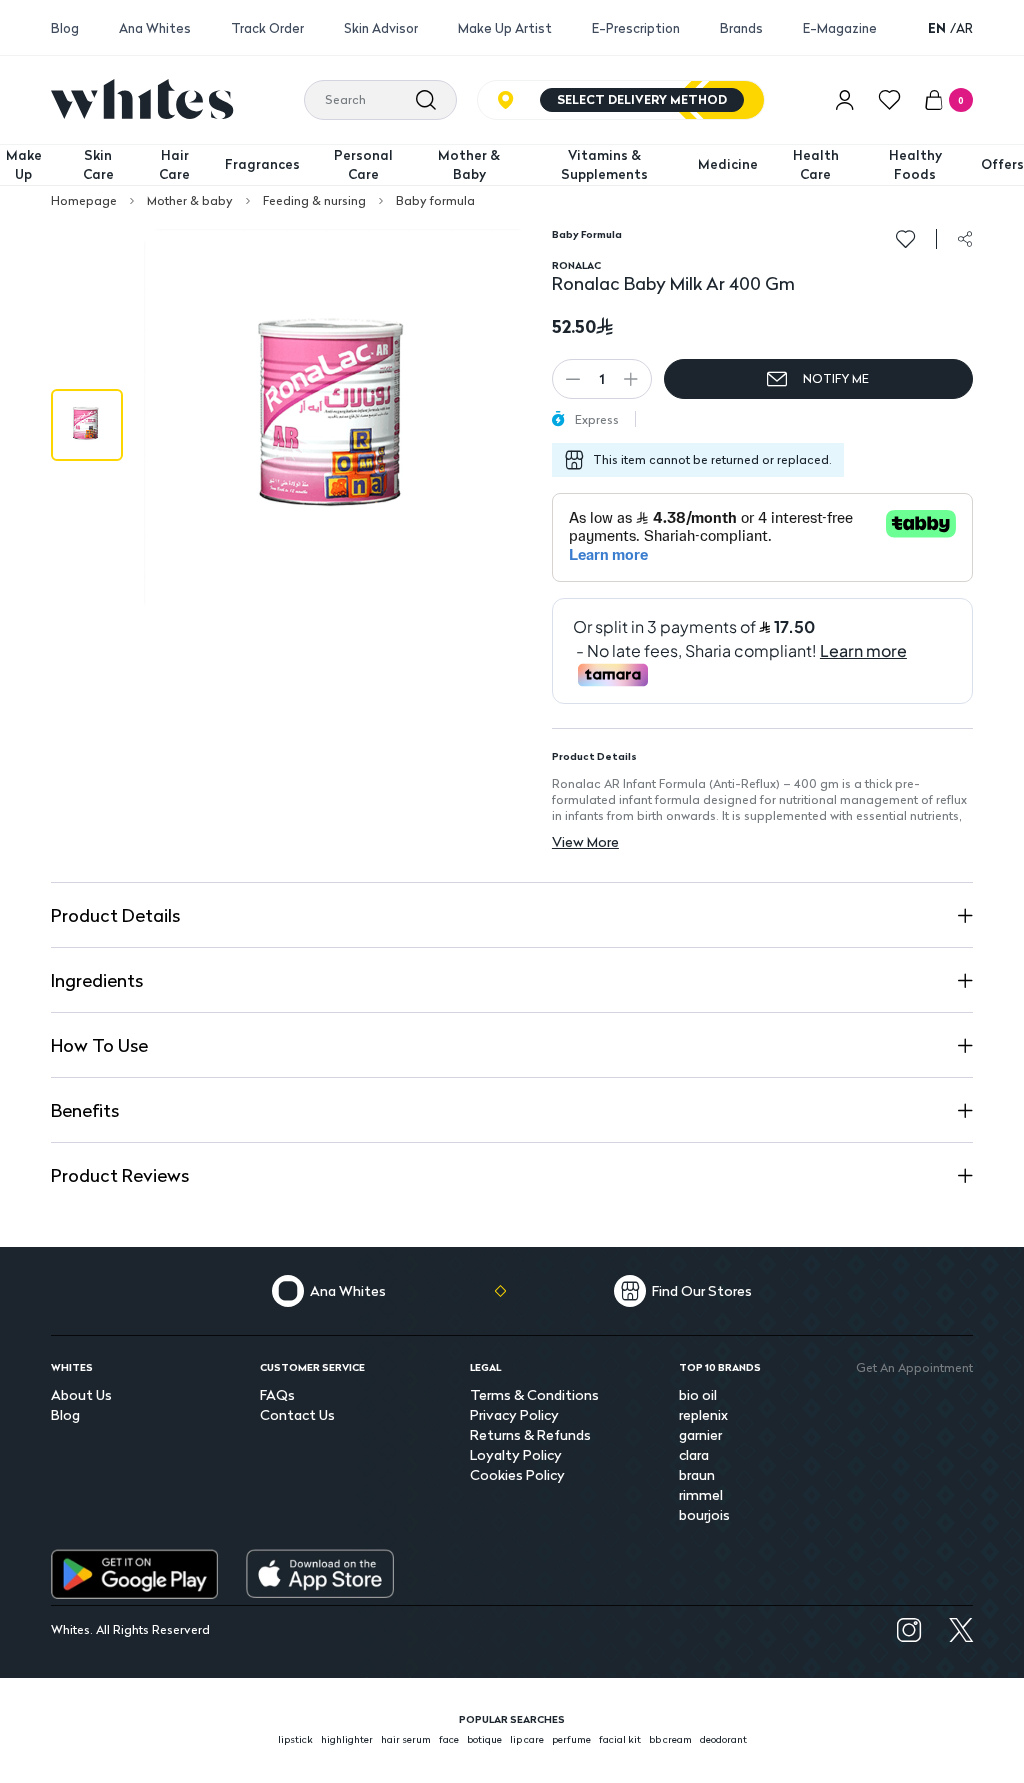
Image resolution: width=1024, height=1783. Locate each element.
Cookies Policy (517, 1474)
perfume (571, 1739)
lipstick (295, 1739)
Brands (741, 28)
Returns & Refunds (530, 1434)
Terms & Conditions (534, 1394)
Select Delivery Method (642, 99)
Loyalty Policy (516, 1454)
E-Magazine (840, 28)
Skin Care (98, 165)
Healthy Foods (915, 165)
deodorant (723, 1739)
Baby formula (435, 201)
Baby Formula (587, 234)
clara (694, 1454)
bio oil (698, 1394)
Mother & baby (190, 201)
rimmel (701, 1494)
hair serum (406, 1739)
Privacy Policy (514, 1414)
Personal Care (363, 165)
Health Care (816, 165)
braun (697, 1474)
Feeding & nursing (314, 201)
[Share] (965, 239)
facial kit (620, 1739)
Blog (65, 28)
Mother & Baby (469, 165)
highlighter (347, 1739)
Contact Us (297, 1414)
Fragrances (262, 164)
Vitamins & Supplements (604, 165)
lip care (527, 1739)
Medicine (728, 164)
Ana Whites (155, 28)
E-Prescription (636, 28)
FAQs (277, 1394)
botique (484, 1739)
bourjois (704, 1514)
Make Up (24, 165)
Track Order (267, 28)
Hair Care (174, 165)
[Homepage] (142, 99)
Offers (1002, 164)
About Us (81, 1394)
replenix (703, 1414)
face (449, 1739)
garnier (700, 1434)
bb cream (670, 1739)
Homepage (84, 201)
